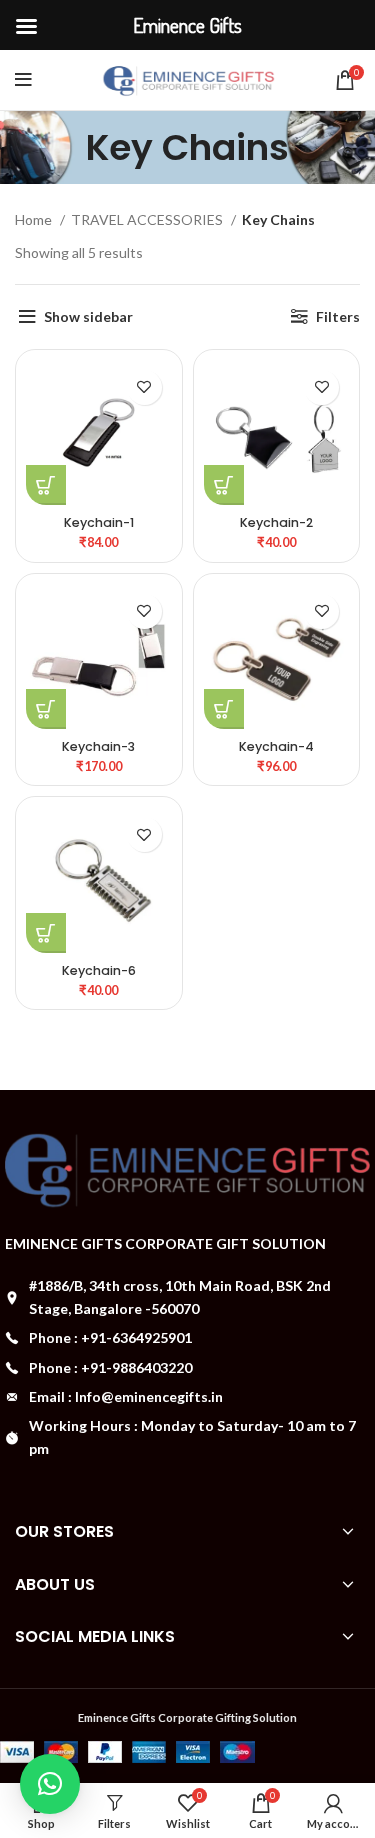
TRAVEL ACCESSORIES (148, 219)
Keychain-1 (99, 522)
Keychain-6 (99, 970)
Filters (338, 316)
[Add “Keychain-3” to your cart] (46, 709)
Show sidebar (88, 316)
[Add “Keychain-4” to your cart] (224, 709)
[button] (50, 1784)
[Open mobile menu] (23, 80)
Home (35, 219)
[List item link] (187, 1338)
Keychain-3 (98, 746)
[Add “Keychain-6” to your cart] (46, 933)
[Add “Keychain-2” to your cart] (224, 485)
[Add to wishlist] (144, 387)
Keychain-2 (276, 522)
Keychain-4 (276, 746)
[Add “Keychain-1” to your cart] (46, 485)
